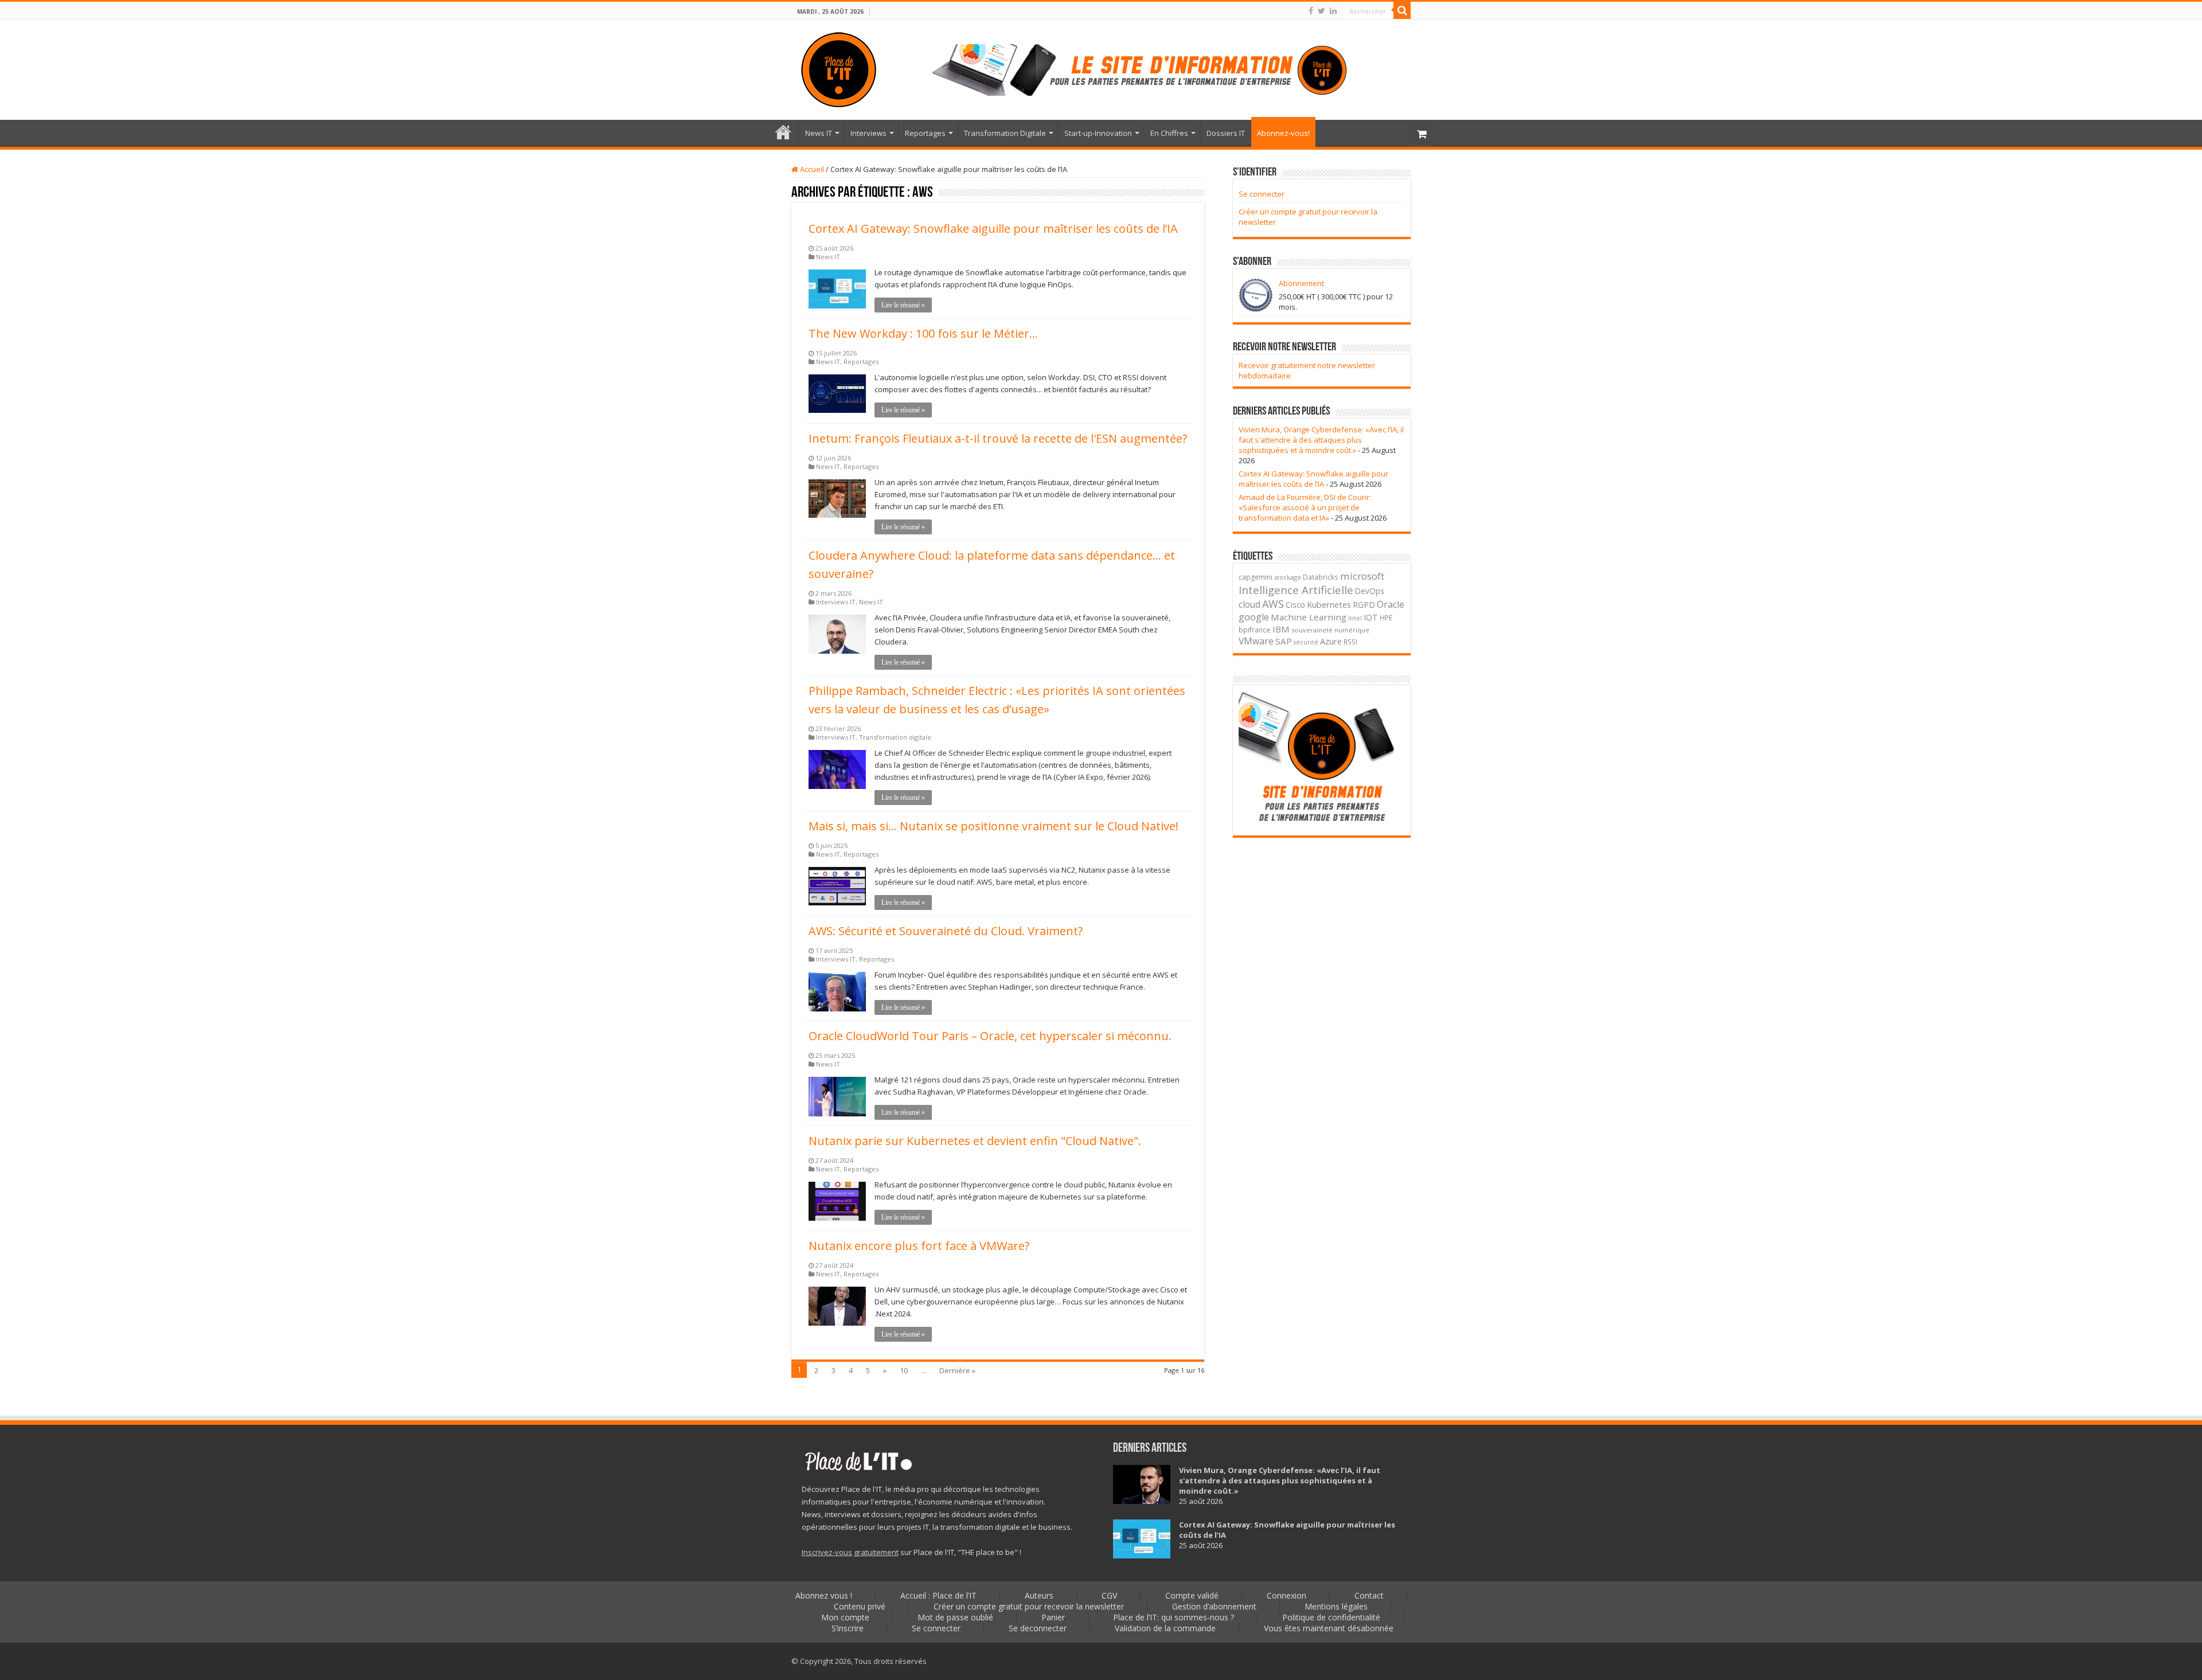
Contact (1369, 1595)
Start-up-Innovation (1098, 133)
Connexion (1287, 1595)
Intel (1355, 618)
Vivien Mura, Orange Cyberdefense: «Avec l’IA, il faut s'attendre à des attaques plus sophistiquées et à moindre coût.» (1321, 440)
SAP (1284, 641)
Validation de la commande (1165, 1628)
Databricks (1321, 577)
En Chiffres (1169, 133)
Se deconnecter (1038, 1628)
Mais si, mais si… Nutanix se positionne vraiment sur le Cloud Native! (993, 826)
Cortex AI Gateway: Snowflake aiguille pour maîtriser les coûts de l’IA (993, 228)
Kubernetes (1329, 604)
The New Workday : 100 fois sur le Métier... (923, 333)
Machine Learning (1309, 617)
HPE (1386, 618)
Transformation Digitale (1005, 133)
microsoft (1362, 576)
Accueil (811, 169)
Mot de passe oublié (955, 1617)
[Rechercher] (1402, 10)
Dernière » (957, 1370)
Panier (1053, 1617)
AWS (1273, 604)
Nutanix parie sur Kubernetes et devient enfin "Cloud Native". (975, 1141)
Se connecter (1262, 194)
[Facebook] (1311, 11)
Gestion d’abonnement (1214, 1606)
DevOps (1370, 591)
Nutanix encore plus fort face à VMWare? (919, 1246)
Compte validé (1192, 1595)
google (1254, 617)
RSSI (1350, 642)
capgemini (1256, 577)
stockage (1288, 577)
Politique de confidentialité (1331, 1617)
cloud (1250, 604)
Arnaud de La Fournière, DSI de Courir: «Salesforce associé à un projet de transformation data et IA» (1305, 507)
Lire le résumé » (903, 305)
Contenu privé (860, 1606)
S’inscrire (848, 1628)
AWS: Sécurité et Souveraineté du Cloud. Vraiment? (946, 931)
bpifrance (1255, 630)
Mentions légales (1336, 1606)
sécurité (1306, 642)
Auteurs (1039, 1595)
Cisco (1295, 605)
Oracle (1391, 604)
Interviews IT (836, 602)
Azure (1331, 641)
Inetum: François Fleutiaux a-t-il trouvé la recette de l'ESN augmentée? (998, 438)
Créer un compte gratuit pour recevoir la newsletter (1029, 1606)
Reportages (925, 133)
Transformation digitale (895, 737)
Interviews (868, 133)
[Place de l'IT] (839, 68)
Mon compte (845, 1617)
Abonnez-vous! (1283, 133)
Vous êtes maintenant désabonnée (1329, 1628)
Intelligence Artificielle (1296, 590)
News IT (819, 133)
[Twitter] (1321, 11)
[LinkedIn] (1333, 11)
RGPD (1364, 605)
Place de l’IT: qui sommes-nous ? (1174, 1617)
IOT (1371, 617)
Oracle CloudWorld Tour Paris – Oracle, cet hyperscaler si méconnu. (990, 1036)
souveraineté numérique (1330, 630)
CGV (1109, 1595)
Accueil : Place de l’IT (783, 132)
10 (904, 1370)
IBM (1281, 629)
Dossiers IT (1226, 133)
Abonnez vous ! (824, 1595)
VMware (1256, 641)
